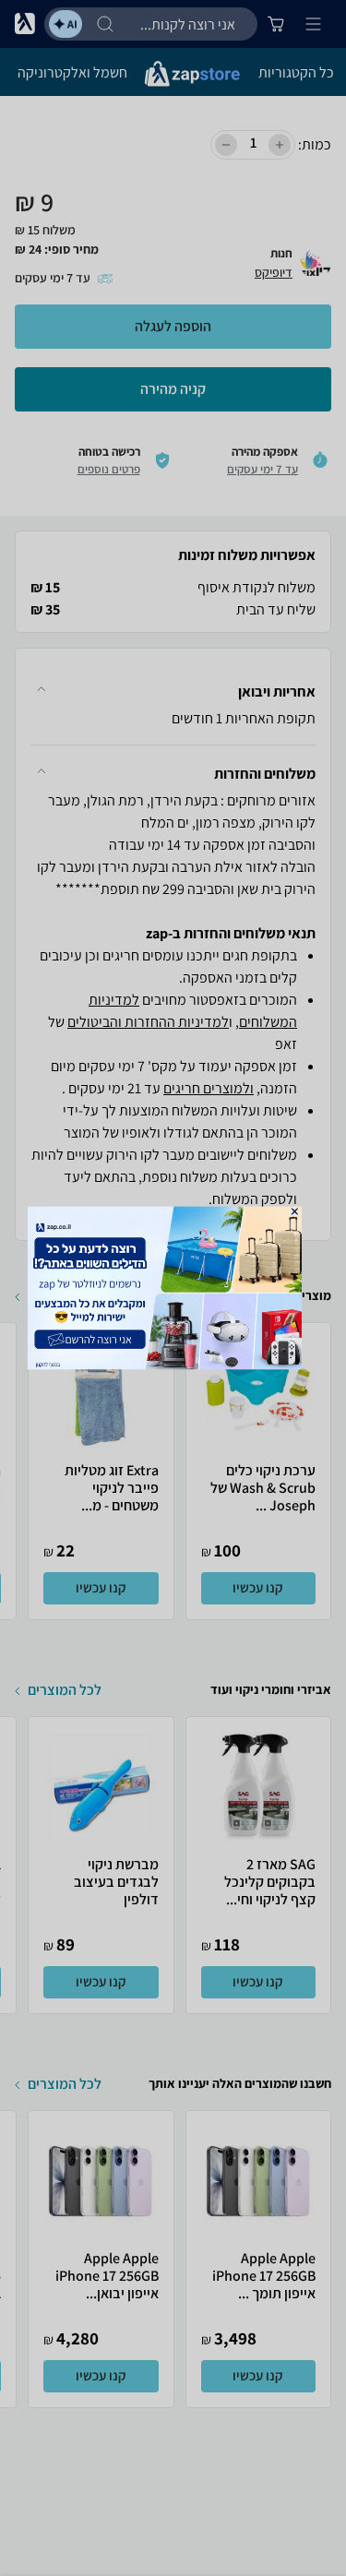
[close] (294, 1211)
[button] (294, 1211)
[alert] (173, 1288)
